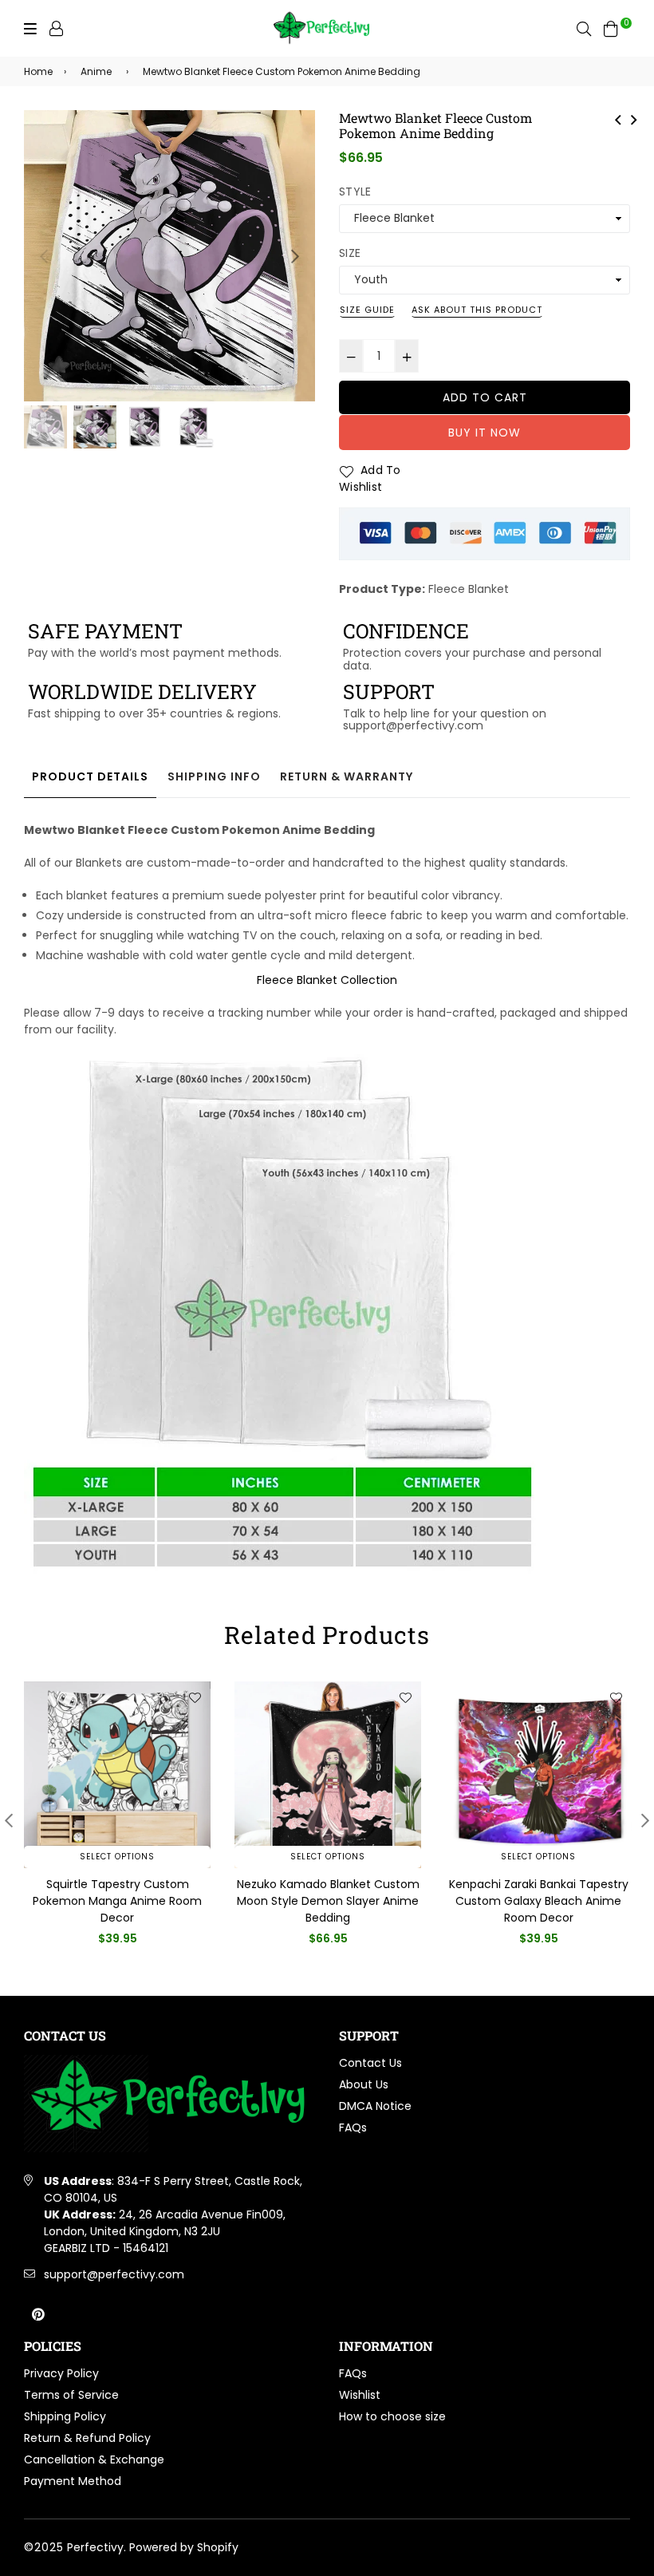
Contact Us (370, 2063)
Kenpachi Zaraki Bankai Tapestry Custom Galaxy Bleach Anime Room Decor (539, 1901)
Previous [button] (44, 256)
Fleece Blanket (469, 589)
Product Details (90, 776)
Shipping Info (214, 776)
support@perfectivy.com (114, 2274)
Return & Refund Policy (87, 2438)
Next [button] (295, 256)
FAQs (353, 2128)
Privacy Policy (61, 2373)
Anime (96, 71)
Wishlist (360, 2395)
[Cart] (611, 28)
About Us (364, 2084)
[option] (169, 256)
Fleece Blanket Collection (327, 980)
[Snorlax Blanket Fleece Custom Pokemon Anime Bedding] (634, 118)
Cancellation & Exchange (94, 2459)
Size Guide (367, 310)
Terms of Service (71, 2395)
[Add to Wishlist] (195, 1697)
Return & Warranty (347, 776)
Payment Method (73, 2481)
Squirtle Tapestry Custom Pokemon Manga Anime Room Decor (117, 1901)
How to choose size (392, 2416)
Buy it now (485, 433)
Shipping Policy (65, 2416)
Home (38, 71)
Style (355, 192)
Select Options (117, 1857)
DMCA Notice (375, 2106)
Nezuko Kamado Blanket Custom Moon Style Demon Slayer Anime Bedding (328, 1901)
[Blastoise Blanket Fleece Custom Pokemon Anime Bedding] (618, 118)
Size (350, 253)
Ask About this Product (477, 310)
